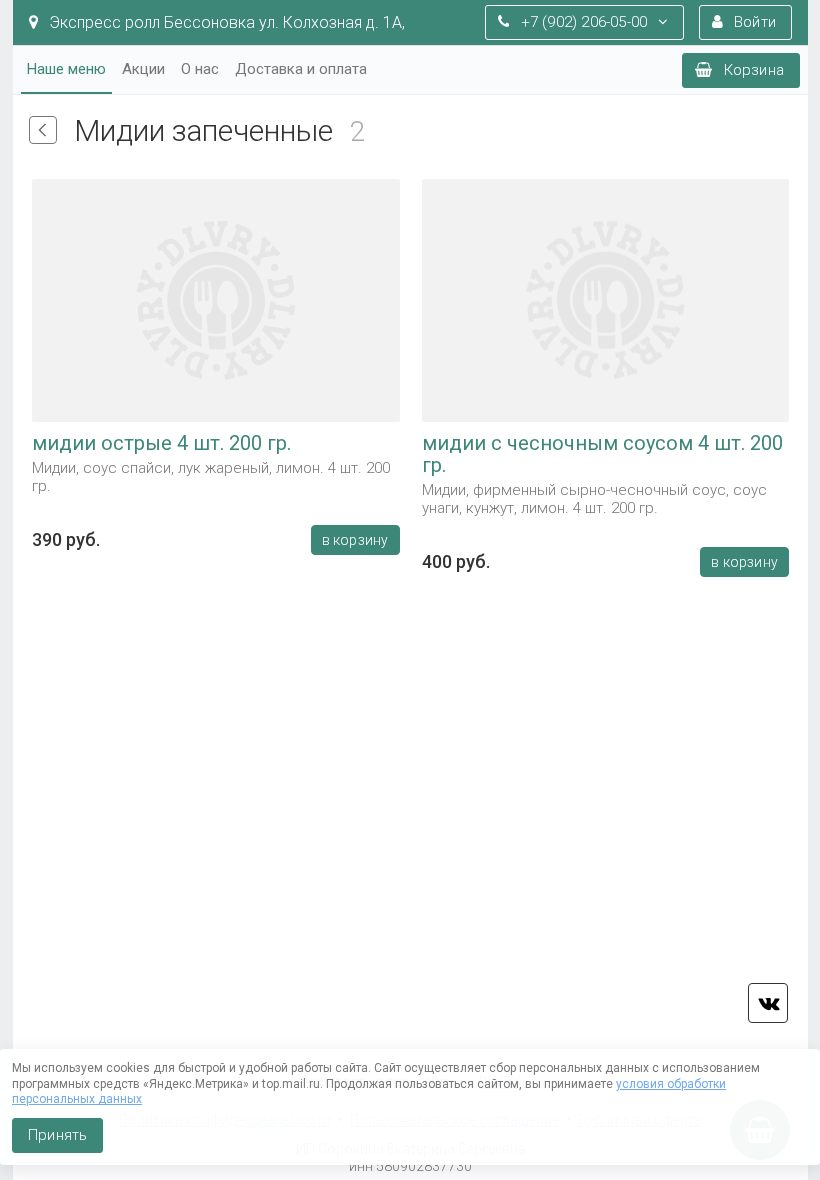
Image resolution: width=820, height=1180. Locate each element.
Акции (143, 69)
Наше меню (66, 69)
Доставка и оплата (301, 69)
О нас (200, 69)
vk (768, 1003)
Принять (57, 1135)
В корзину (354, 540)
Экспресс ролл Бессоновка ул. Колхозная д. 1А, (225, 22)
